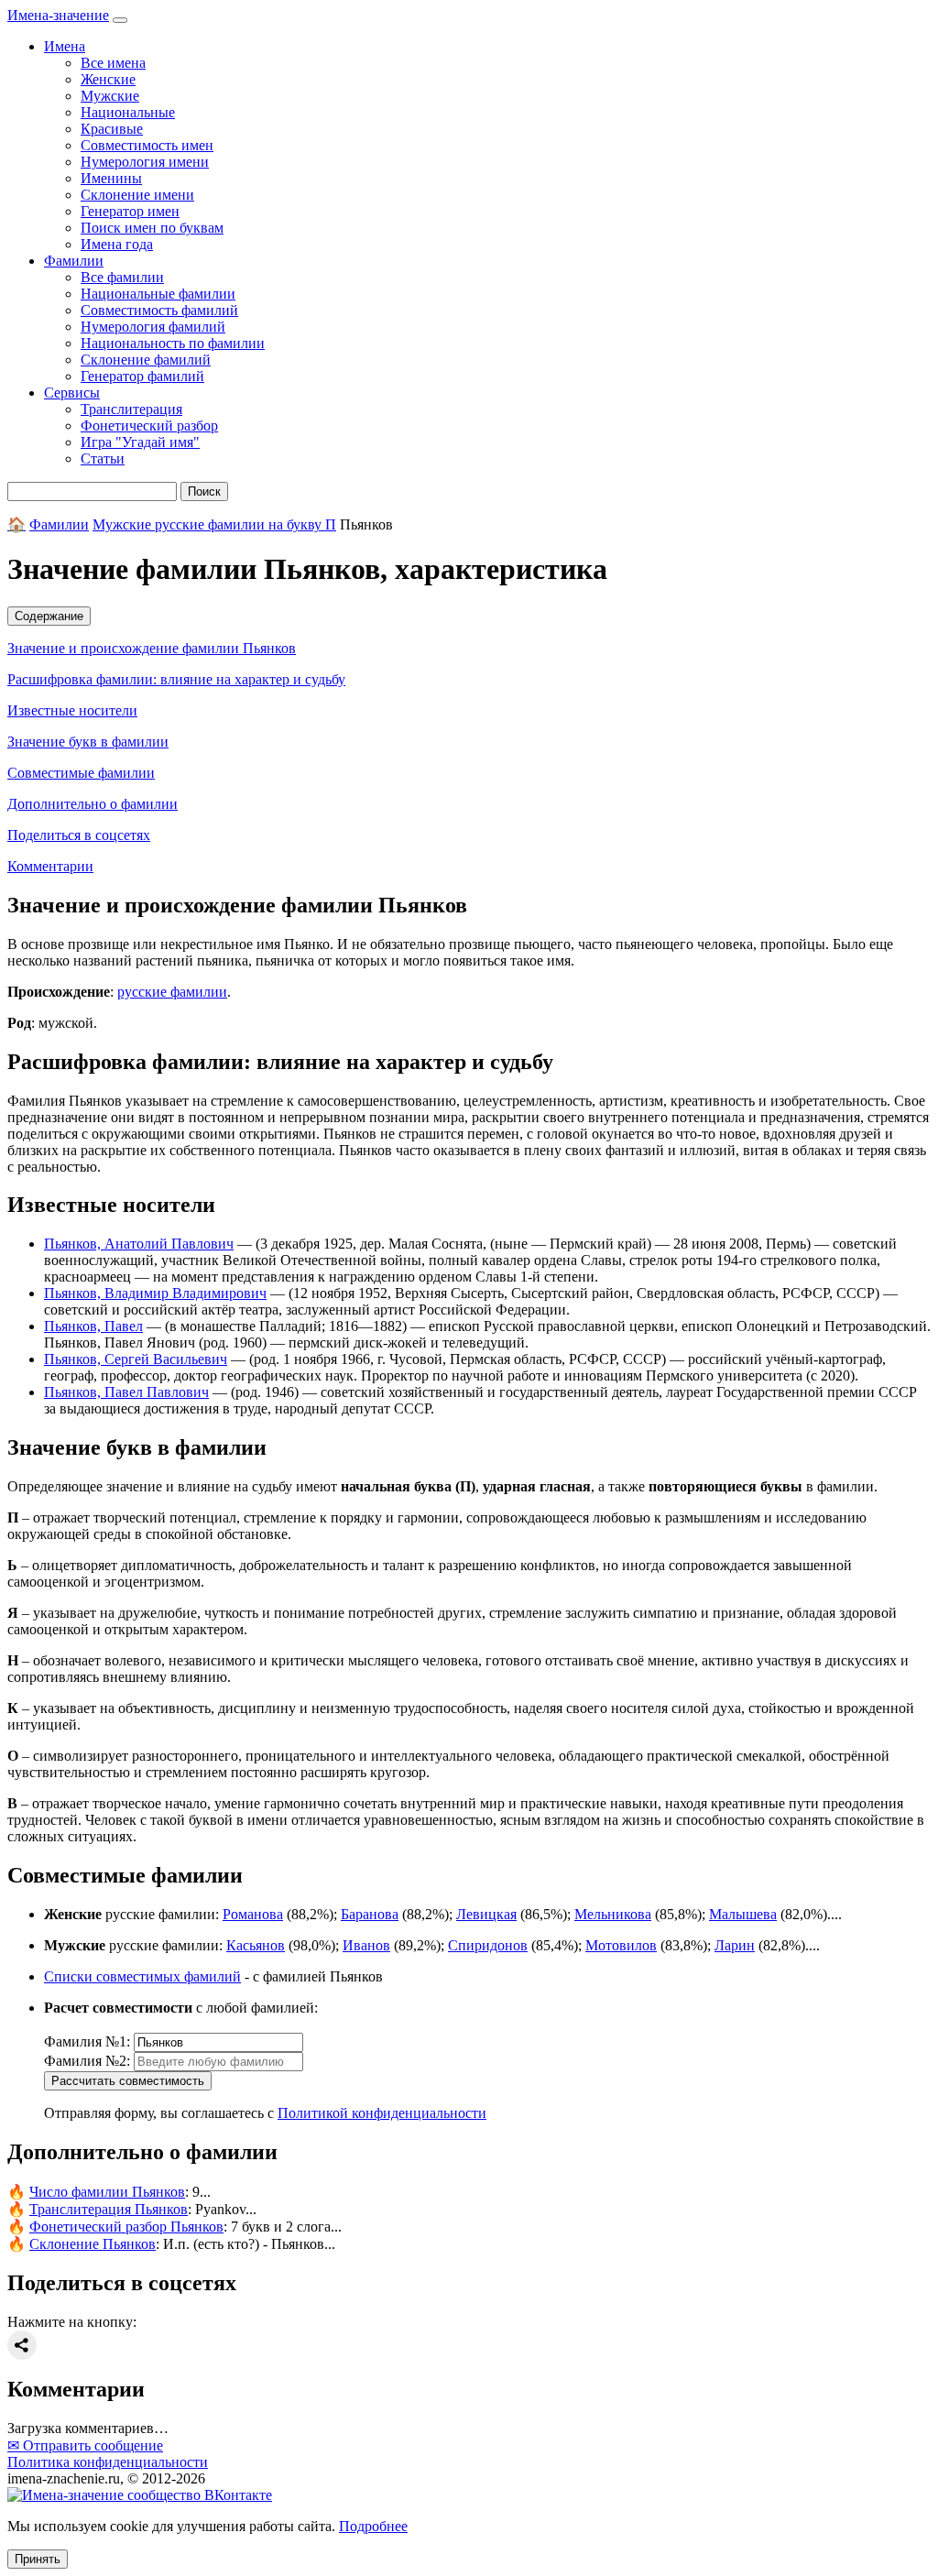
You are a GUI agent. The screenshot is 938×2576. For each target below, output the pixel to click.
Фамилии (59, 524)
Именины (111, 178)
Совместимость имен (147, 145)
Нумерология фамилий (153, 327)
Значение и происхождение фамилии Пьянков (152, 648)
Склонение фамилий (146, 360)
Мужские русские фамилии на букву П (214, 524)
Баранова (370, 1914)
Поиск (204, 491)
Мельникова (613, 1914)
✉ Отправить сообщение (85, 2445)
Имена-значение (58, 15)
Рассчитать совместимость (128, 2081)
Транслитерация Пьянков (109, 2209)
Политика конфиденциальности (108, 2462)
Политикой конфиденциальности (382, 2113)
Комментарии (50, 866)
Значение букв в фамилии (88, 742)
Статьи (103, 458)
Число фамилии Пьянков (107, 2192)
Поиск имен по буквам (152, 228)
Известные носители (72, 710)
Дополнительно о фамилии (93, 804)
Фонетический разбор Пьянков (126, 2227)
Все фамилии (122, 277)
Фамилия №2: (87, 2061)
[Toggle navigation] (120, 20)
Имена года (117, 244)
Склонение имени (137, 195)
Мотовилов (621, 1945)
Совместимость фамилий (159, 310)
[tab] (469, 616)
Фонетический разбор (149, 426)
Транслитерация (131, 409)
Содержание (49, 616)
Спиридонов (488, 1945)
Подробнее (373, 2526)
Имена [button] (65, 46)
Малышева (743, 1914)
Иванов (366, 1945)
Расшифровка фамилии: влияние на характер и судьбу (176, 679)
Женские (108, 79)
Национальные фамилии (158, 294)
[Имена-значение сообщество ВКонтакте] (140, 2495)
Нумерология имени (145, 162)
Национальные (128, 112)
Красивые (112, 129)
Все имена (113, 63)
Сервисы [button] (72, 393)
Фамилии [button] (74, 261)
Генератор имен (130, 211)
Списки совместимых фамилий (142, 1976)
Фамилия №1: (87, 2041)
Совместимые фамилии (81, 773)
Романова (253, 1914)
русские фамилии (172, 992)
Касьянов (256, 1945)
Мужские (110, 96)
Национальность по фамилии (173, 343)
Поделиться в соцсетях (79, 835)
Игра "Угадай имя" (140, 442)
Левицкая (486, 1914)
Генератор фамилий (142, 376)
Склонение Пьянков (93, 2244)
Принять (38, 2559)
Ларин (735, 1945)
